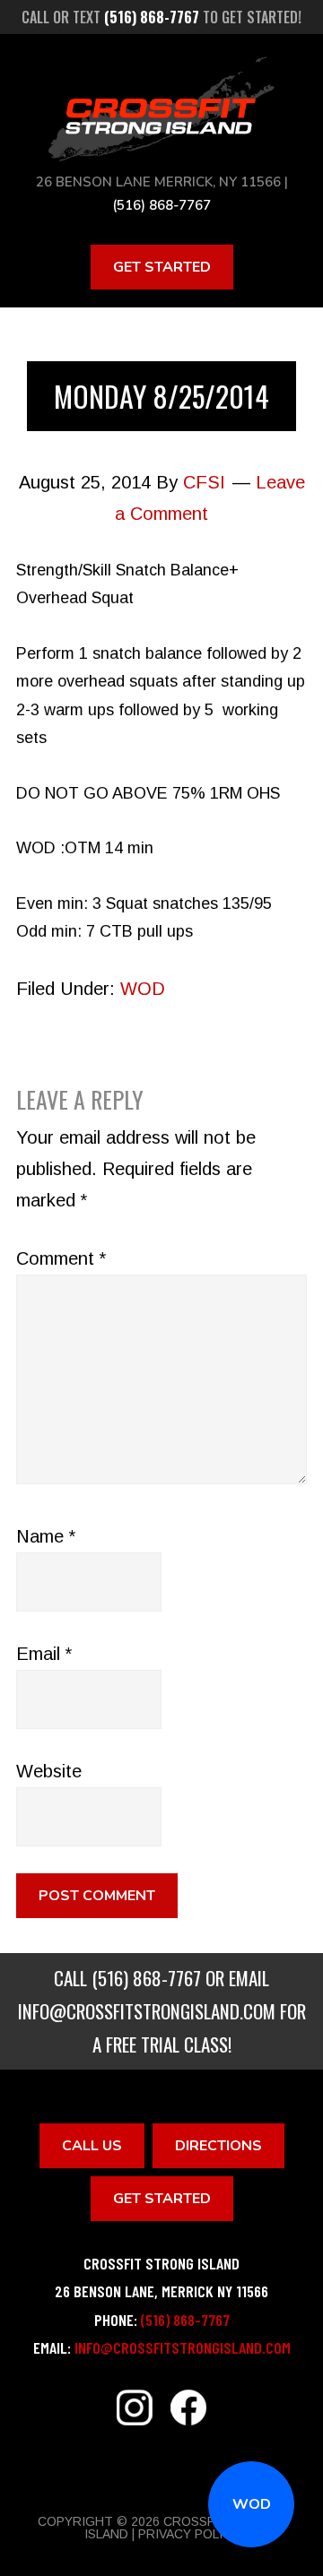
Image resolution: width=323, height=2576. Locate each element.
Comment (61, 1258)
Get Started (162, 267)
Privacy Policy (189, 2534)
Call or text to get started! (161, 17)
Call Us (92, 2146)
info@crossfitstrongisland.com (147, 2011)
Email (44, 1654)
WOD (252, 2504)
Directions (218, 2146)
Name (46, 1536)
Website (49, 1771)
